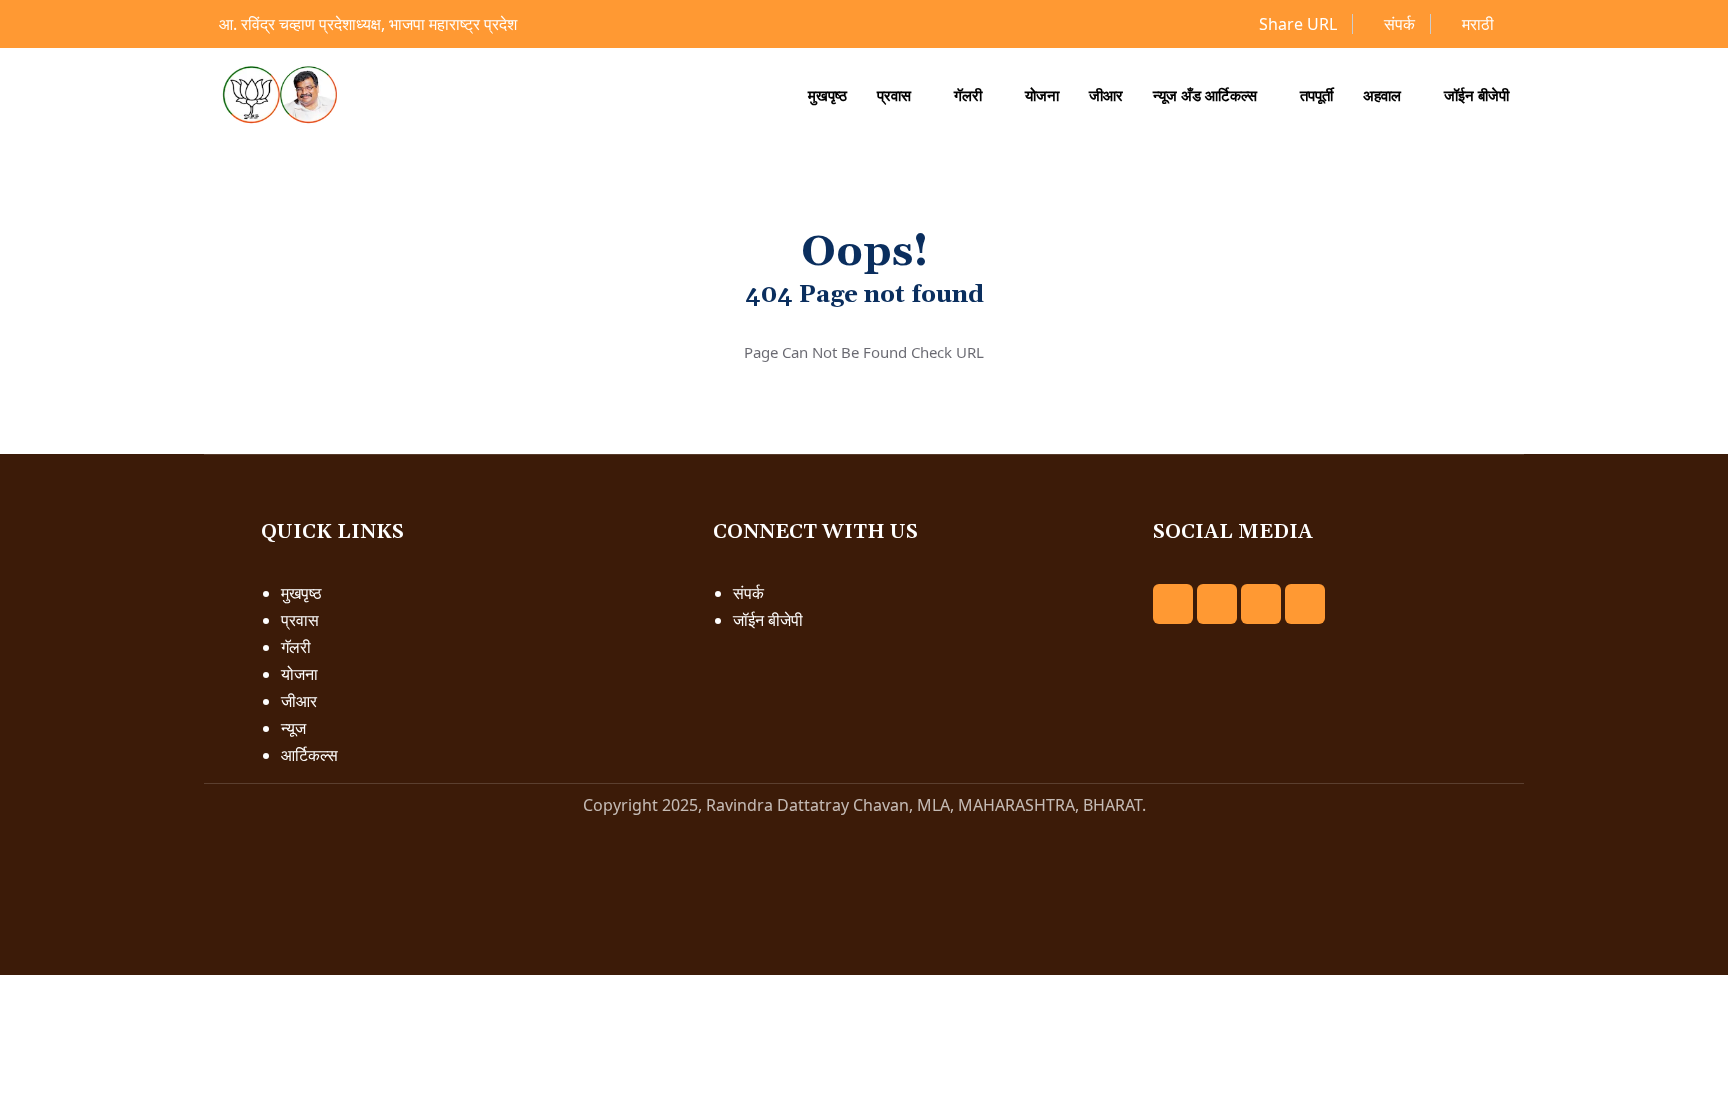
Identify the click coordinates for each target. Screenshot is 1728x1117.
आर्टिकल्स (309, 755)
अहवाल (1382, 95)
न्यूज (293, 728)
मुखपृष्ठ (827, 95)
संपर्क (1397, 24)
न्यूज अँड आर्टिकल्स (1205, 95)
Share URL (1296, 24)
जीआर (1106, 95)
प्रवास (894, 95)
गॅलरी (968, 95)
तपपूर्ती (1316, 95)
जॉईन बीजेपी (1476, 95)
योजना (1042, 95)
